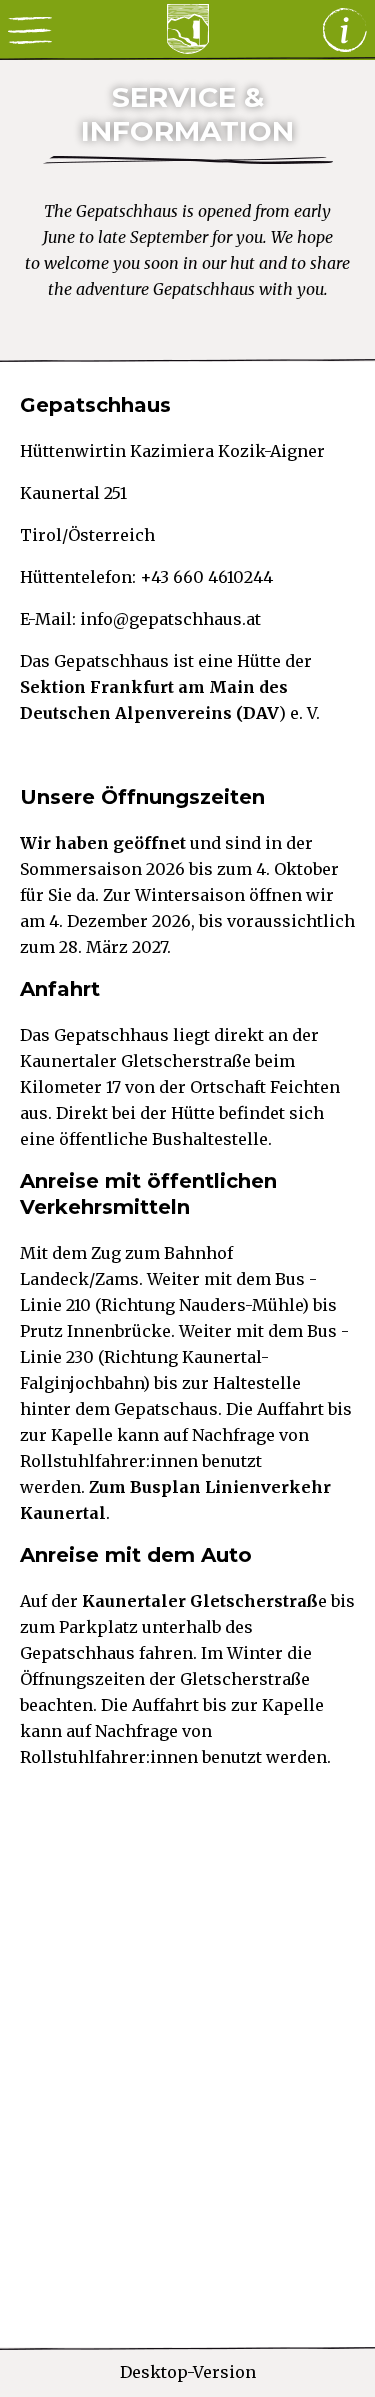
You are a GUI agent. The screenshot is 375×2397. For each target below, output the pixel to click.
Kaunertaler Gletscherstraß (200, 1601)
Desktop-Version (188, 2372)
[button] (30, 30)
